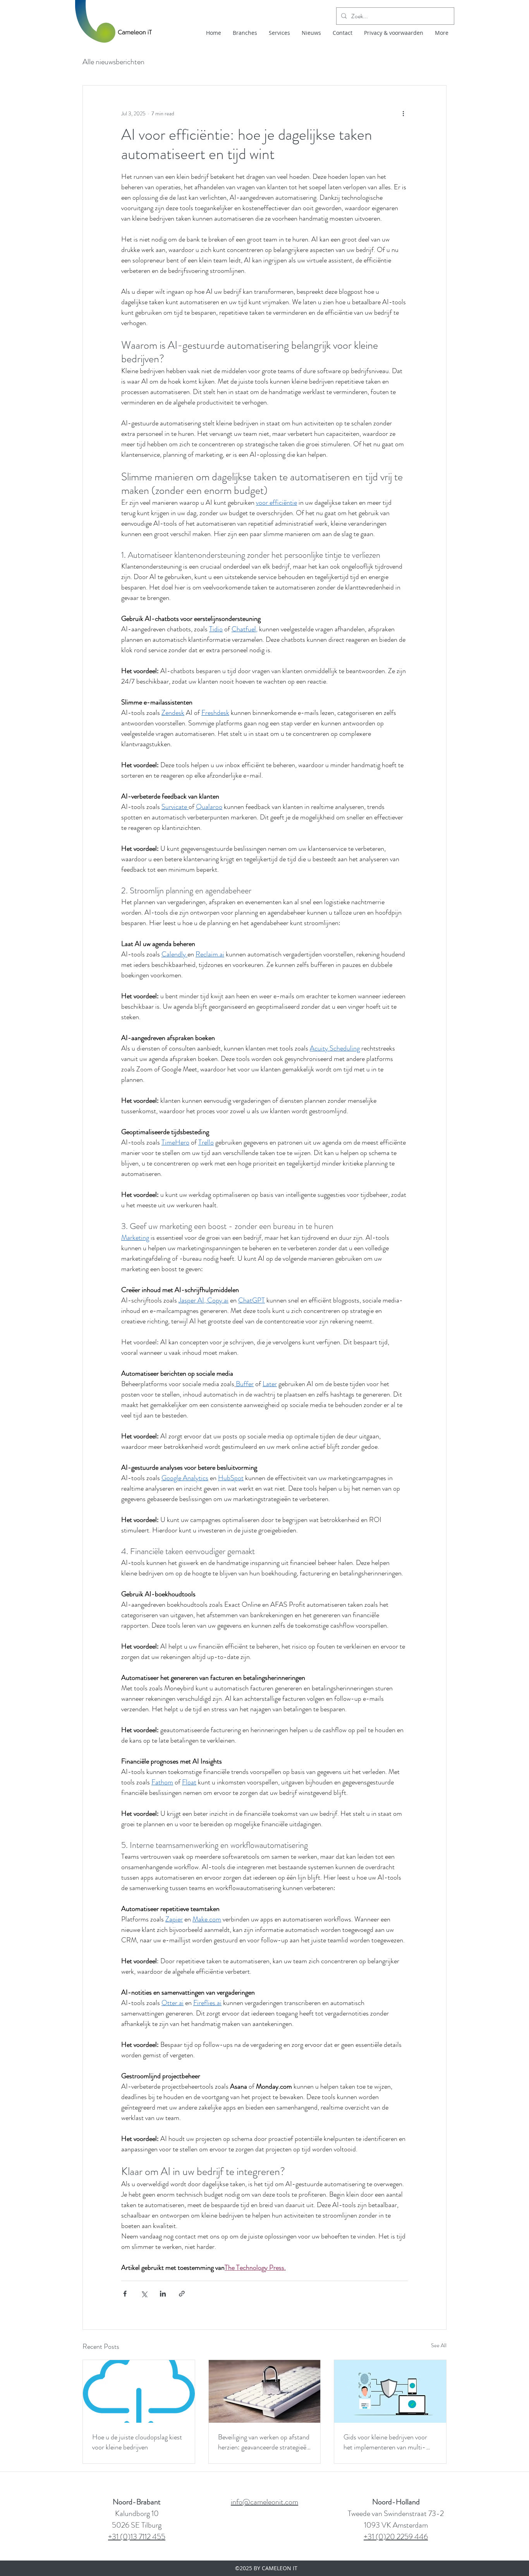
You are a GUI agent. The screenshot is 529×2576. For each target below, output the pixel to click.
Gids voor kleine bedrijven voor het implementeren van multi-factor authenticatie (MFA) (385, 2442)
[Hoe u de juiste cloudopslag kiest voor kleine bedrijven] (139, 2391)
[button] (394, 33)
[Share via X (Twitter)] (144, 2294)
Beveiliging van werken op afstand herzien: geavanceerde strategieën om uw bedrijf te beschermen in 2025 (264, 2442)
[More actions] (403, 113)
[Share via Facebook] (125, 2294)
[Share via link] (182, 2294)
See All (439, 2345)
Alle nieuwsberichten (113, 62)
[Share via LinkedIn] (163, 2294)
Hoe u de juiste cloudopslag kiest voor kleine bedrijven (137, 2442)
